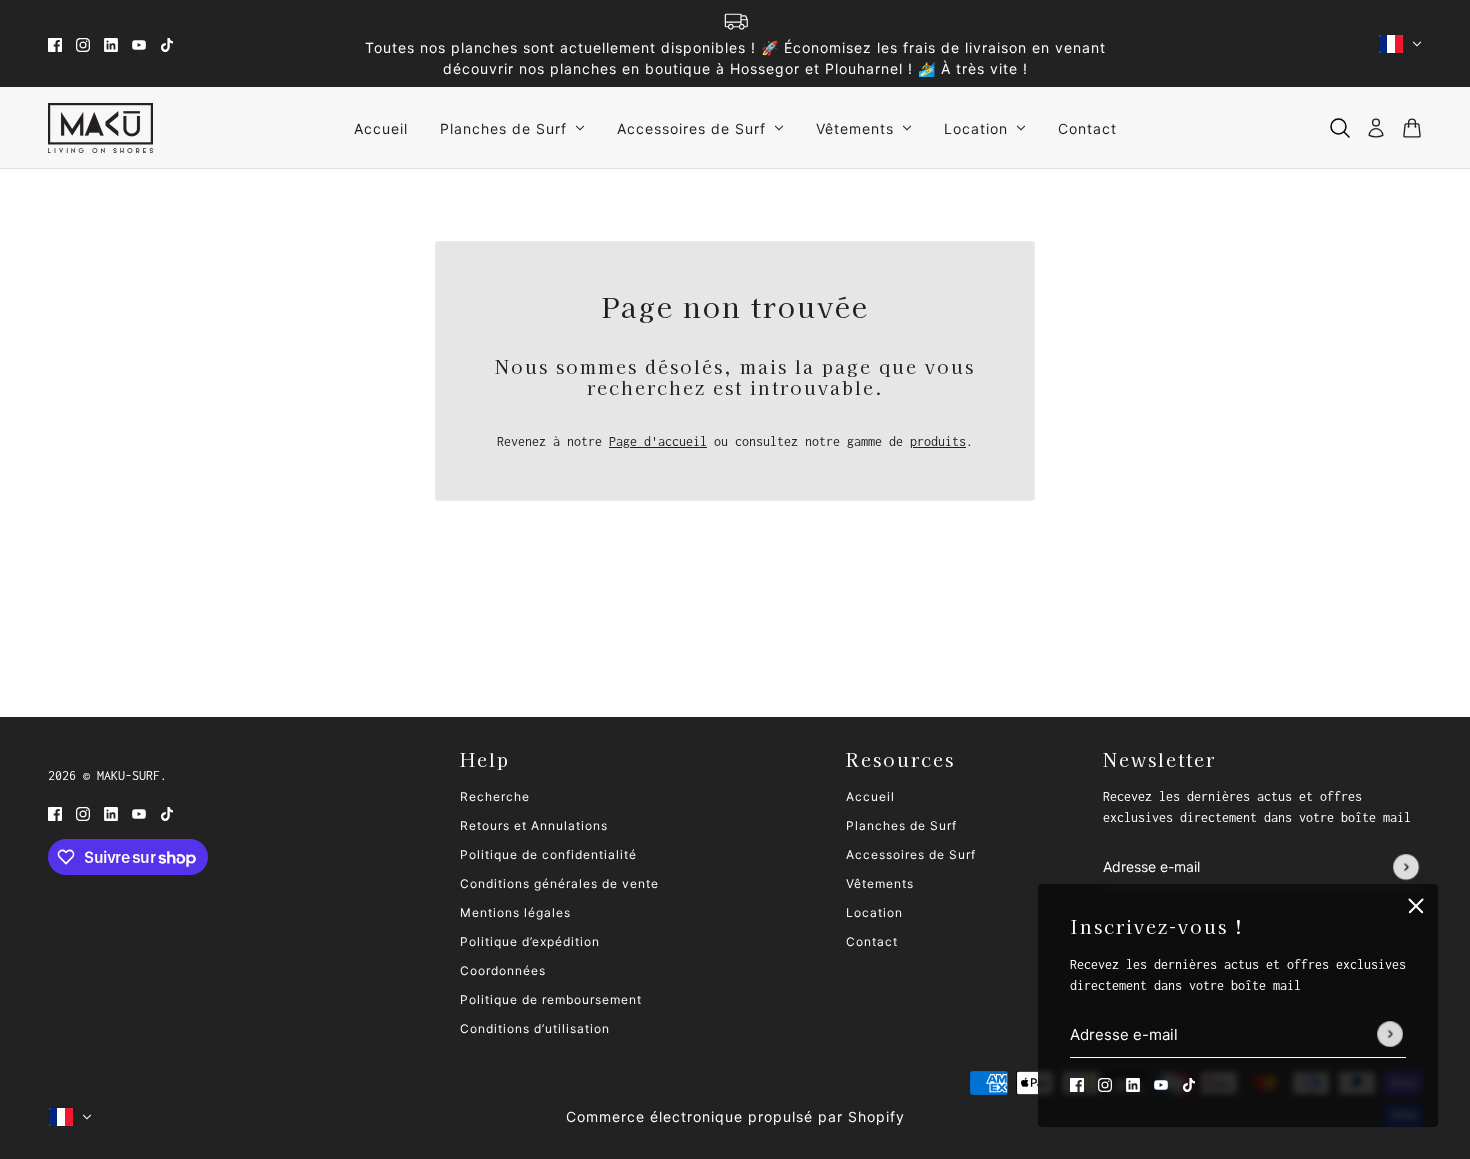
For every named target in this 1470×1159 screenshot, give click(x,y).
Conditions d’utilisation (535, 1028)
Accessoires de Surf (911, 854)
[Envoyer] (1390, 1035)
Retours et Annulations (534, 825)
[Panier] (1412, 128)
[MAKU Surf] (100, 128)
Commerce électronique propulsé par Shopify (735, 1116)
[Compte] (1376, 128)
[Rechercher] (1340, 128)
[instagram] (83, 43)
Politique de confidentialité (548, 854)
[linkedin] (111, 43)
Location (874, 912)
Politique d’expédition (530, 941)
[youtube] (139, 43)
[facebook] (55, 43)
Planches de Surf (901, 825)
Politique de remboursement (551, 999)
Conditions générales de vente (559, 883)
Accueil (870, 796)
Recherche (495, 796)
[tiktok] (167, 43)
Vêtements (880, 883)
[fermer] (1416, 906)
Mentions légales (515, 912)
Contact (872, 941)
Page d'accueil (658, 441)
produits (938, 441)
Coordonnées (503, 970)
